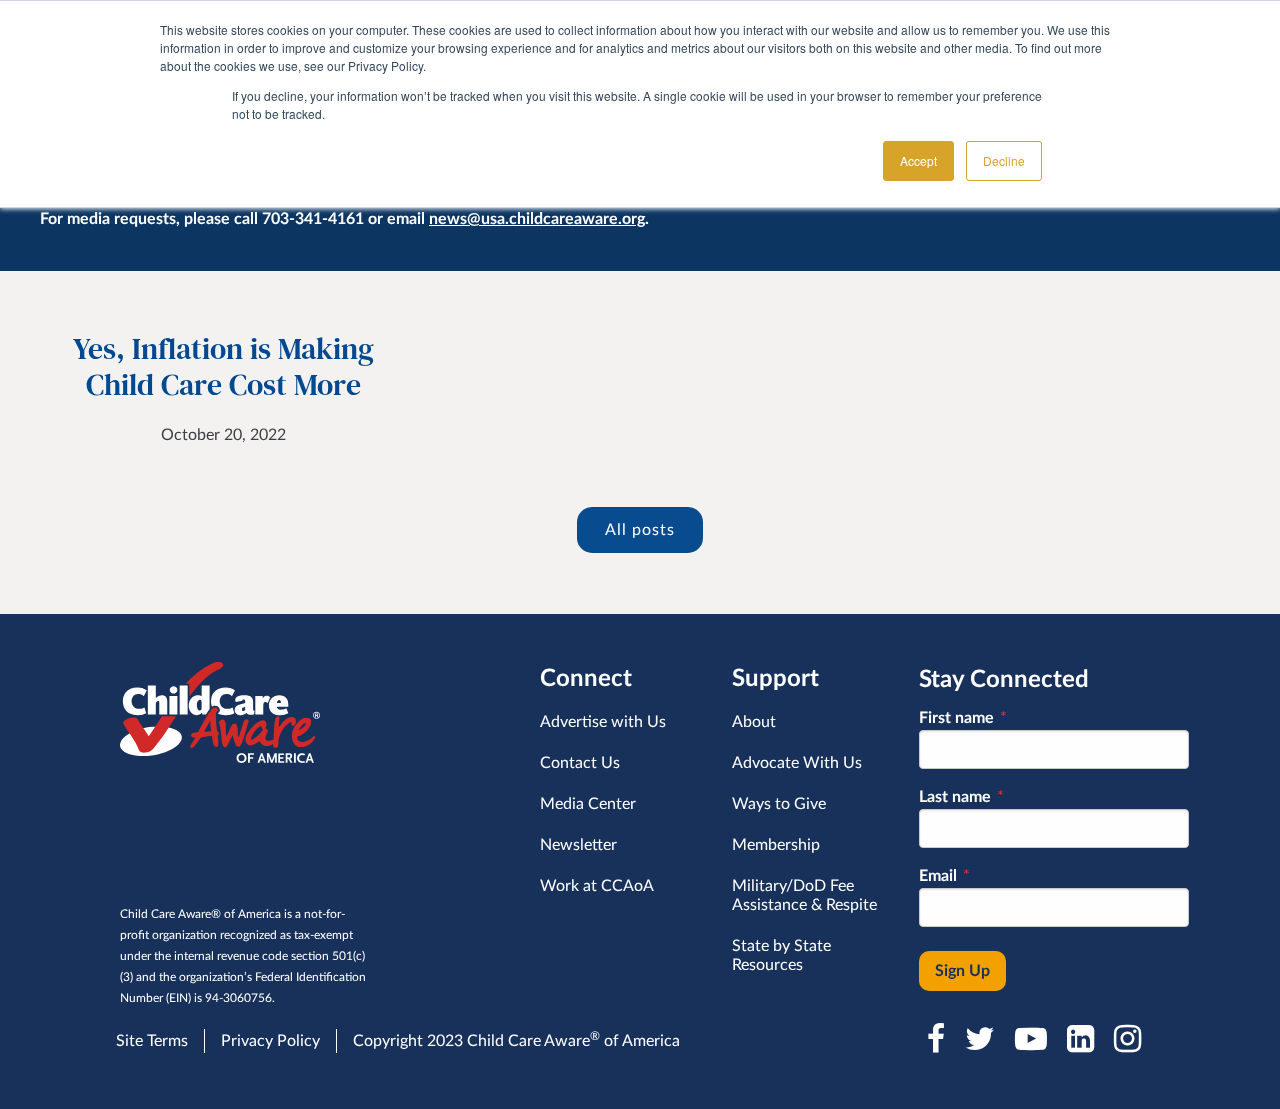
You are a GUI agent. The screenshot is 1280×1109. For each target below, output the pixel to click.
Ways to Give (779, 804)
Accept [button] (918, 160)
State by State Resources (781, 955)
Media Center (588, 804)
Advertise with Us (603, 722)
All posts (640, 530)
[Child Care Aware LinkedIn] (1082, 1039)
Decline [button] (1004, 160)
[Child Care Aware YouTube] (1033, 1039)
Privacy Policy (270, 1041)
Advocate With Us (797, 763)
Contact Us (580, 763)
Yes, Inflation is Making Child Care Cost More (223, 366)
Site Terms (152, 1041)
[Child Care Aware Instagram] (1129, 1039)
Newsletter (578, 845)
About (754, 722)
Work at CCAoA (597, 886)
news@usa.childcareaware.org (537, 219)
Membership (776, 845)
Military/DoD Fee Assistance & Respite (804, 895)
